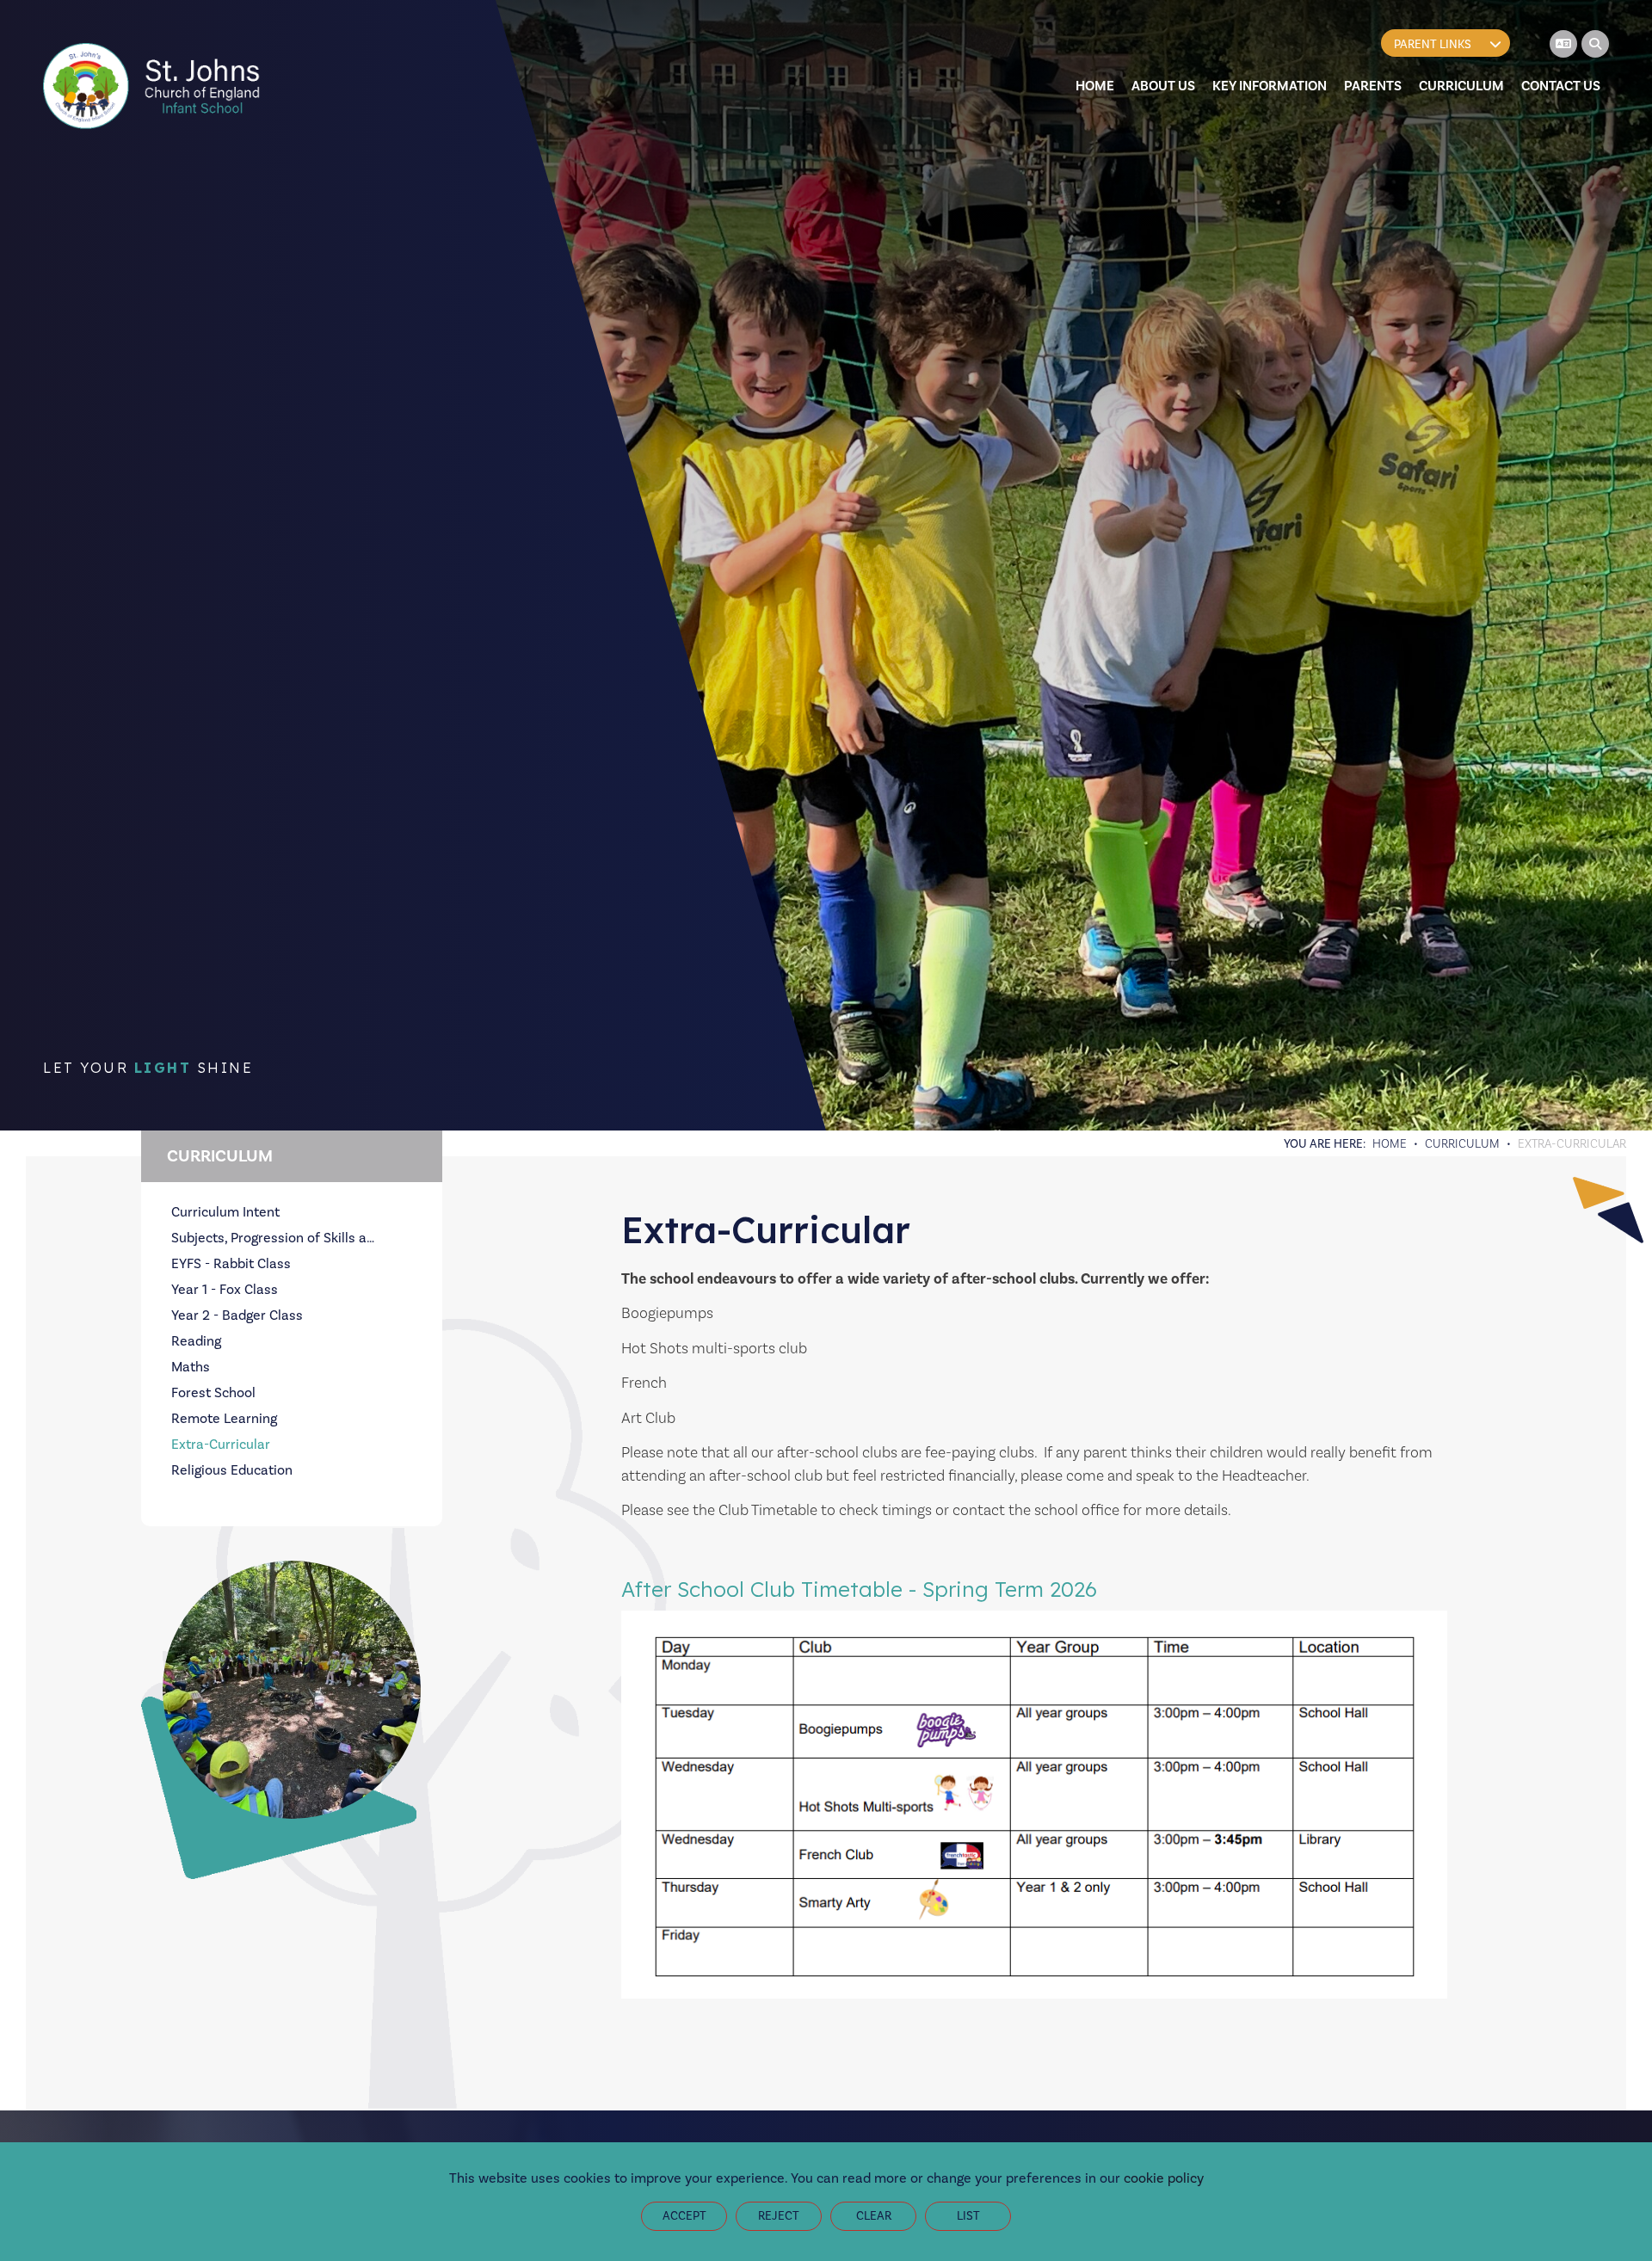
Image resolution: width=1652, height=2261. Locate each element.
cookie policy (1164, 2178)
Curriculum (1462, 1143)
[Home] (154, 86)
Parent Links (1433, 44)
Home (1390, 1143)
